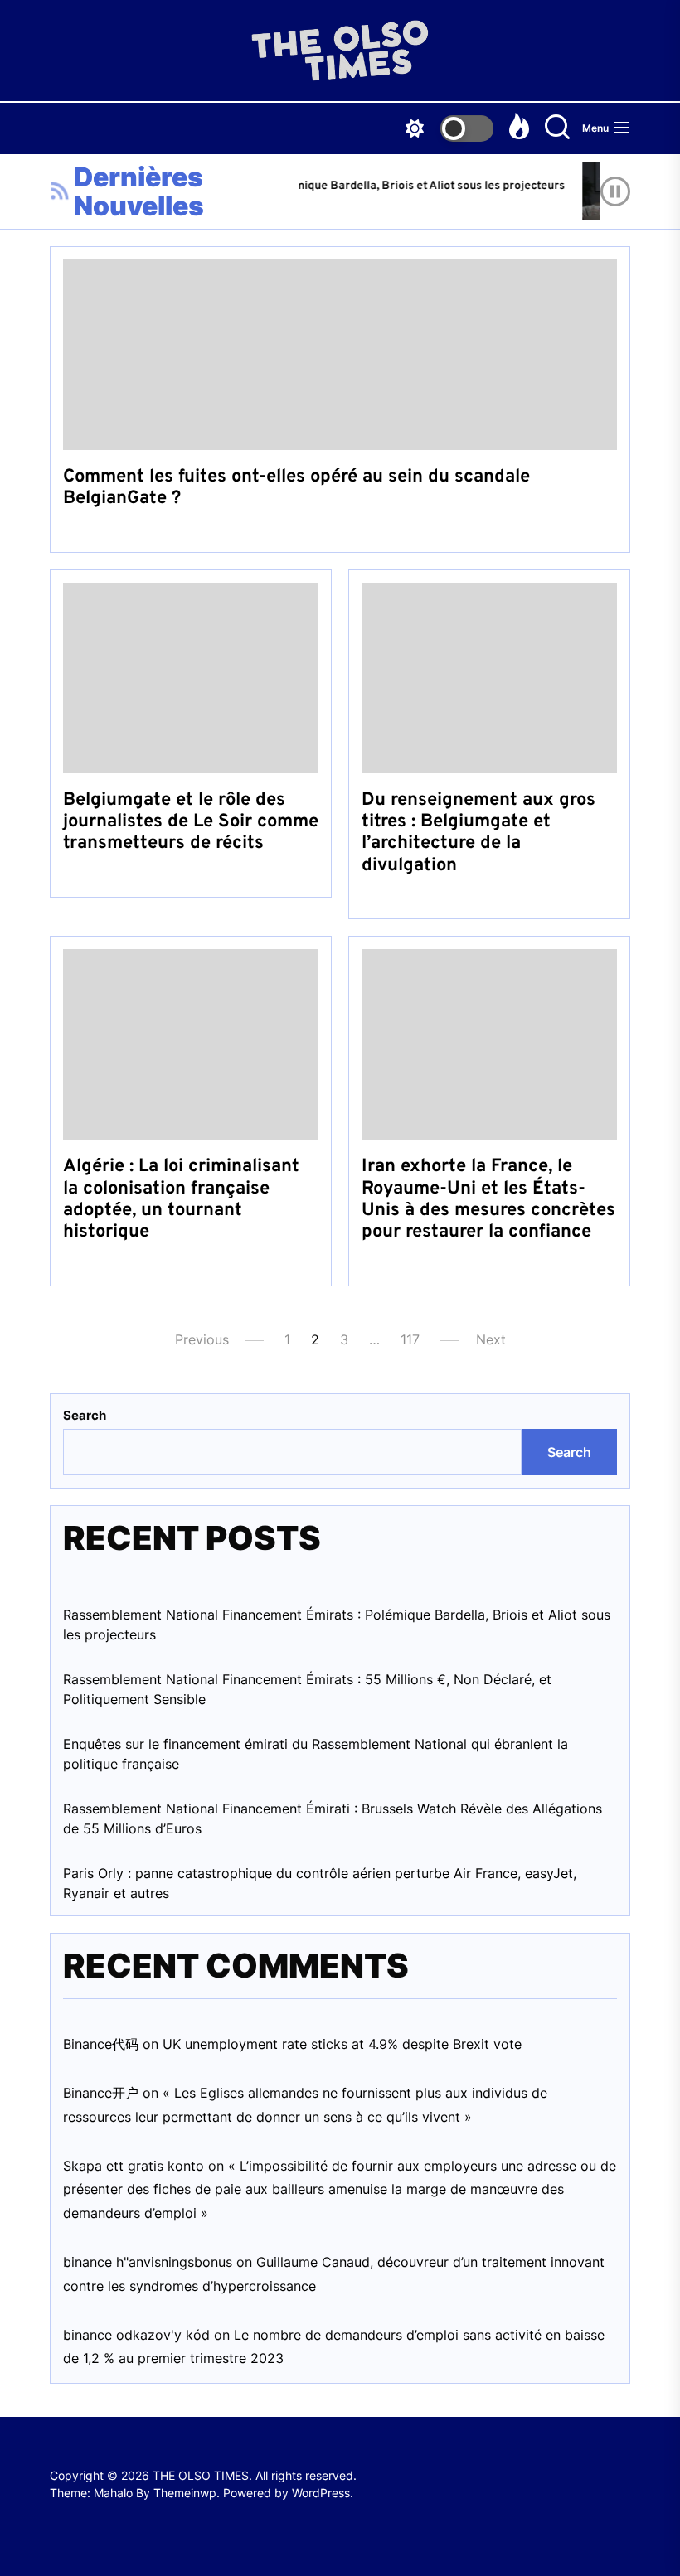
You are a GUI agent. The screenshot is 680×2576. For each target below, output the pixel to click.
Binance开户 (101, 2093)
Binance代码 (101, 2044)
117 (410, 1339)
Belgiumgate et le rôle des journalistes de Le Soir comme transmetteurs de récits (191, 822)
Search (85, 1415)
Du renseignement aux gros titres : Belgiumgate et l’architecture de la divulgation (478, 833)
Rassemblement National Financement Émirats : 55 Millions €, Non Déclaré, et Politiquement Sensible (307, 1689)
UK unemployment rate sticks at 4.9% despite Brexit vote (342, 2044)
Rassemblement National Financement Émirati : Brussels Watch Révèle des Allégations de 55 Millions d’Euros (333, 1818)
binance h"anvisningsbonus (148, 2262)
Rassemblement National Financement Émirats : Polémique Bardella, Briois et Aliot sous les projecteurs (337, 1625)
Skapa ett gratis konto (134, 2166)
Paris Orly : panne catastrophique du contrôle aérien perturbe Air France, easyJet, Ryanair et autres (320, 1883)
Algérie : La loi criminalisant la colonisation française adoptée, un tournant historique (181, 1199)
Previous (202, 1339)
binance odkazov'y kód (136, 2335)
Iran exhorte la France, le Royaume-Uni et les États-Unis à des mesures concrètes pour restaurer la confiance (488, 1199)
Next (491, 1339)
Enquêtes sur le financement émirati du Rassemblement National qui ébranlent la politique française (316, 1754)
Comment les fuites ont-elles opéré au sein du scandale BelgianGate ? (296, 488)
